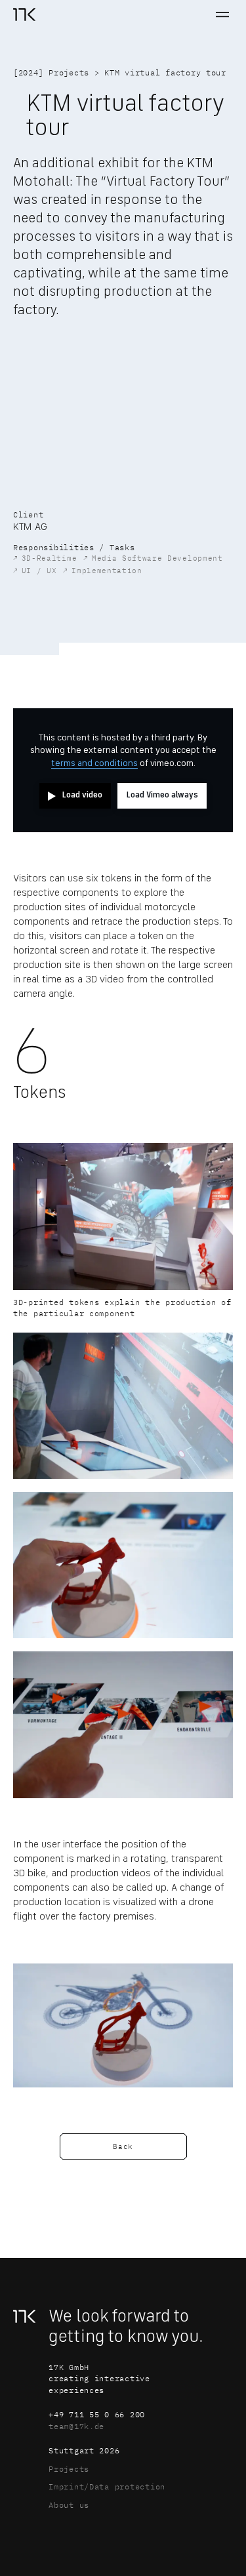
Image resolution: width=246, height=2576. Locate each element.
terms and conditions (94, 763)
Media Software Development (153, 558)
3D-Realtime (45, 558)
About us (69, 2505)
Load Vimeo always (162, 795)
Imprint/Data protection (107, 2486)
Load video (82, 795)
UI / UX (35, 570)
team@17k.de (76, 2426)
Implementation (102, 570)
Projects (69, 72)
